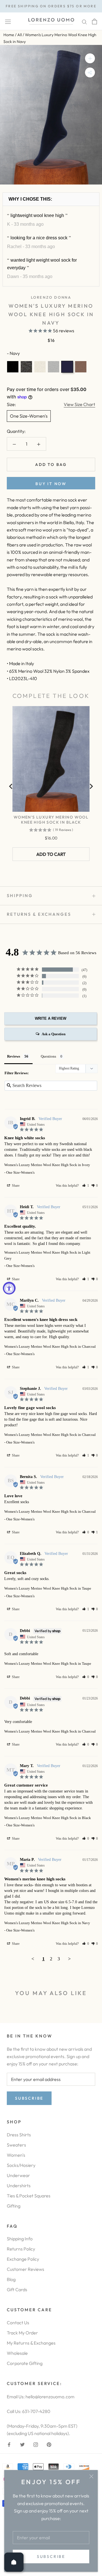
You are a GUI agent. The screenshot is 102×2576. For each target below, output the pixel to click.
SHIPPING (20, 896)
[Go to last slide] (11, 786)
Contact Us (18, 2323)
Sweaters (16, 2145)
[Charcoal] (26, 367)
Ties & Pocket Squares (29, 2196)
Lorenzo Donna (51, 297)
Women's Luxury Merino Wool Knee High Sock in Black (51, 820)
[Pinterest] (49, 2444)
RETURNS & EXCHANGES (39, 914)
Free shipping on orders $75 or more (51, 6)
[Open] (14, 2562)
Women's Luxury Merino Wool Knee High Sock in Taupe (48, 1588)
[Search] (84, 21)
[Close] (91, 2476)
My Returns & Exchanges (31, 2343)
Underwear (18, 2175)
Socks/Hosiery (21, 2165)
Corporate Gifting (25, 2363)
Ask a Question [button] (54, 1034)
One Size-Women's (29, 416)
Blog (11, 2279)
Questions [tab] (48, 1056)
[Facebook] (9, 2444)
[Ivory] (40, 367)
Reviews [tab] (14, 1056)
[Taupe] (81, 367)
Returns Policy (21, 2249)
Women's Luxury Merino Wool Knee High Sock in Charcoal (50, 1346)
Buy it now (51, 484)
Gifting (14, 2206)
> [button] (69, 1959)
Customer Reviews (25, 2269)
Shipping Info (20, 2239)
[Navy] (67, 367)
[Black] (13, 367)
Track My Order (22, 2333)
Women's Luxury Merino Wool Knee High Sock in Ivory (47, 1165)
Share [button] (15, 1186)
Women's (16, 2155)
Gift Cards (17, 2289)
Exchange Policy (23, 2259)
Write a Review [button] (51, 1018)
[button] (86, 1186)
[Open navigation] (8, 21)
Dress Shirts (19, 2135)
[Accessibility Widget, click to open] (9, 1288)
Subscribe (51, 2557)
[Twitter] (22, 2444)
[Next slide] (91, 786)
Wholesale (17, 2353)
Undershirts (19, 2186)
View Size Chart (79, 404)
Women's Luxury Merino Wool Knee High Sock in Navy (47, 1923)
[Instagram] (36, 2444)
